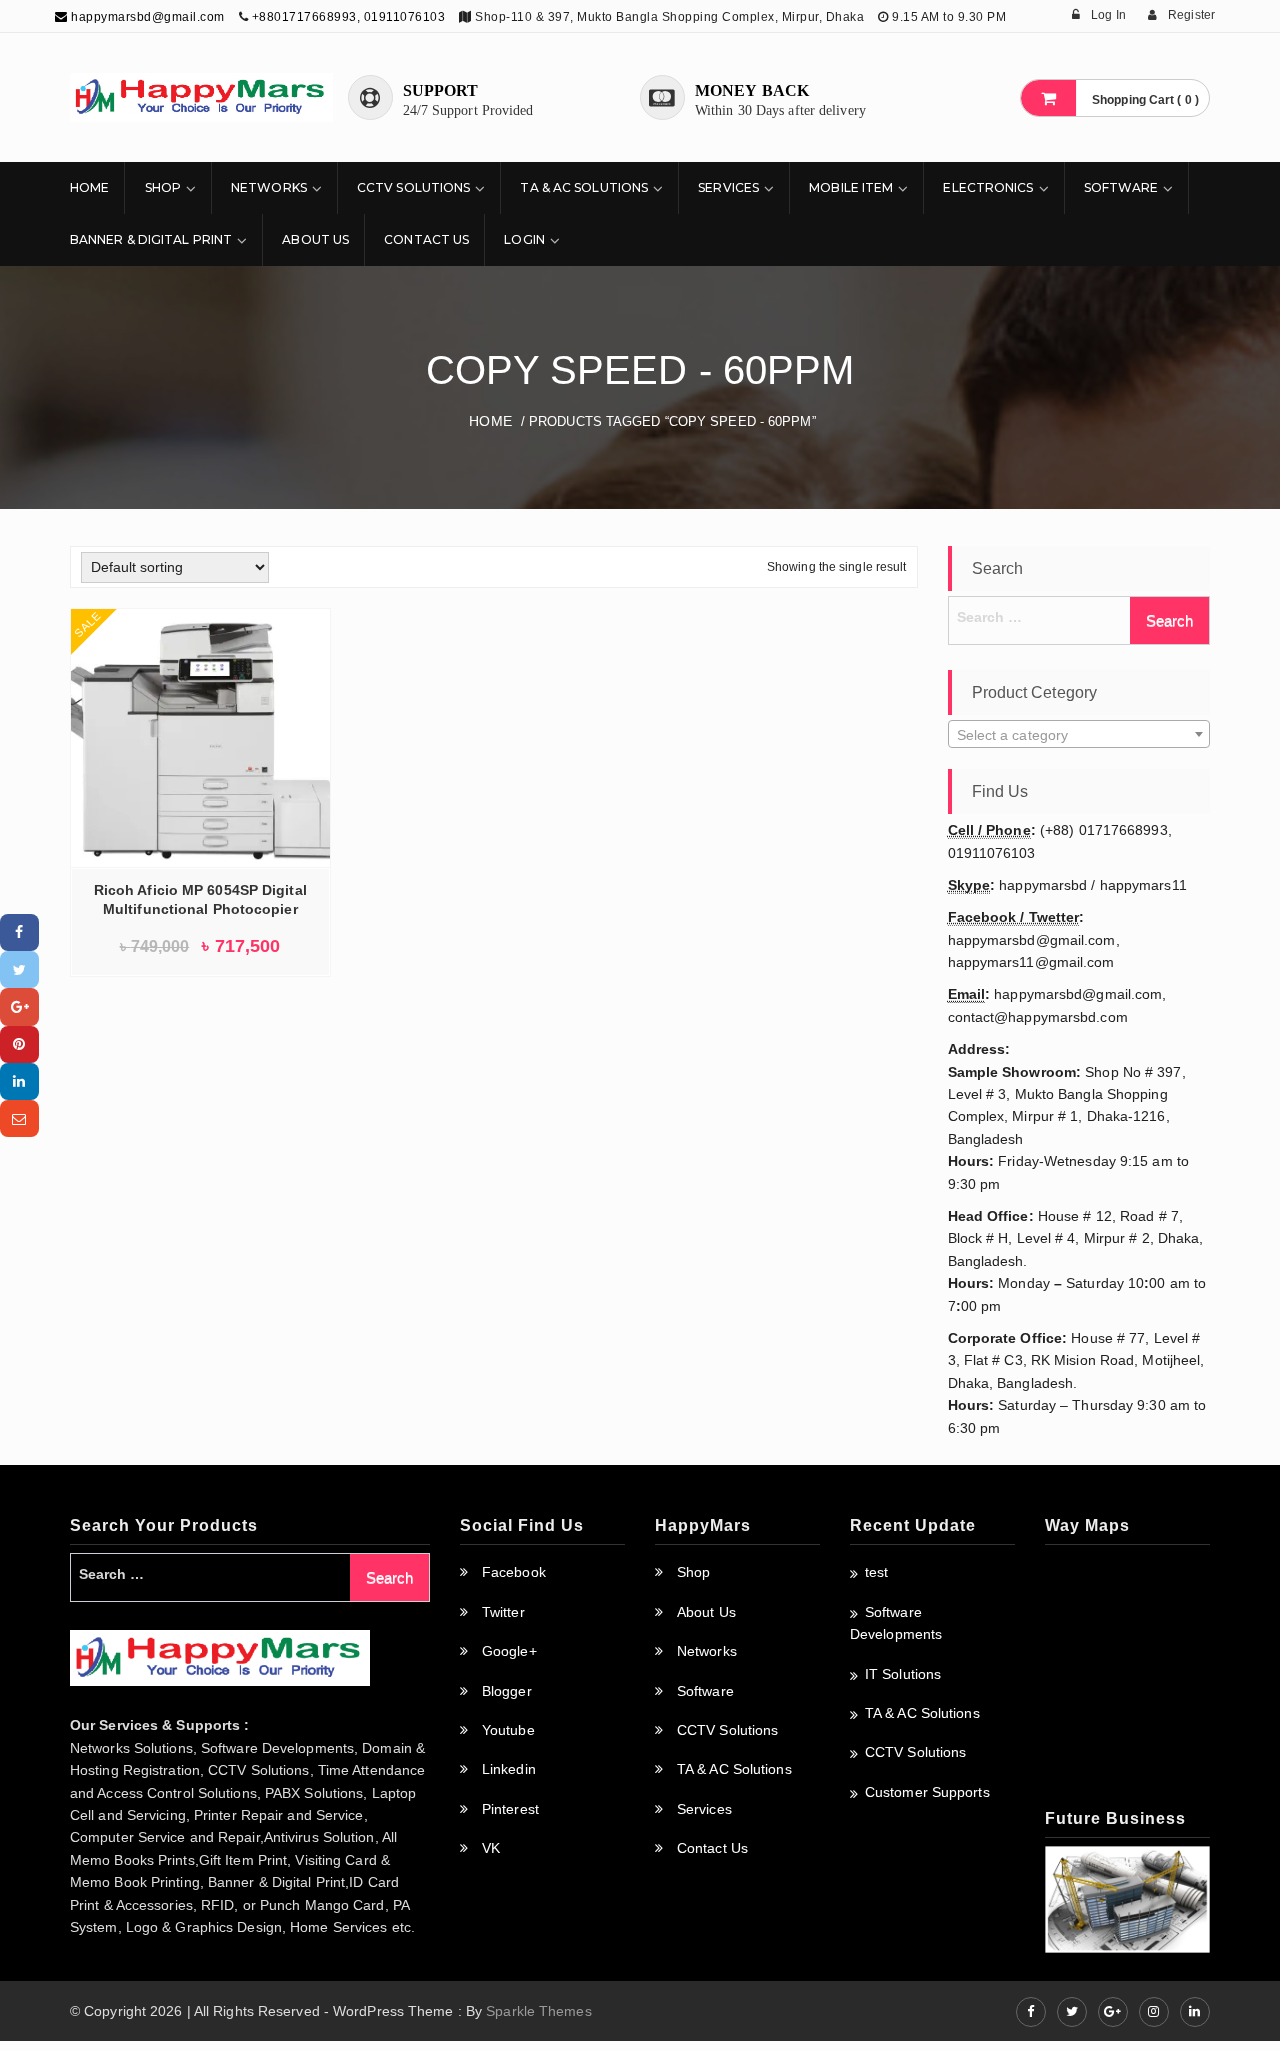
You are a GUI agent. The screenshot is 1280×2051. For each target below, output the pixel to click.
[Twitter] (19, 969)
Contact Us (426, 239)
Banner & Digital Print (151, 239)
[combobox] (1079, 734)
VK (491, 1848)
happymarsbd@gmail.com (146, 17)
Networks (269, 187)
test (876, 1572)
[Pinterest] (19, 1044)
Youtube (508, 1730)
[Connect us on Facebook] (1031, 2012)
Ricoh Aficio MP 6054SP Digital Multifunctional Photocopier (200, 899)
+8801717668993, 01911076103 (349, 17)
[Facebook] (19, 932)
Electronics (988, 187)
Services (728, 187)
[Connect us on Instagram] (1154, 2012)
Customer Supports (927, 1792)
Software (1121, 187)
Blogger (507, 1691)
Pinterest (510, 1809)
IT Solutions (903, 1674)
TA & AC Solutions (584, 187)
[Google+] (19, 1006)
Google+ (509, 1651)
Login (524, 239)
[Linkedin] (19, 1081)
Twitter (503, 1612)
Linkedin (509, 1769)
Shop (163, 187)
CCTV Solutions (413, 187)
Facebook (514, 1572)
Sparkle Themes (538, 2011)
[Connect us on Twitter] (1072, 2012)
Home (89, 187)
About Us (315, 239)
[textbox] (1079, 735)
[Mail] (19, 1118)
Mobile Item (851, 187)
